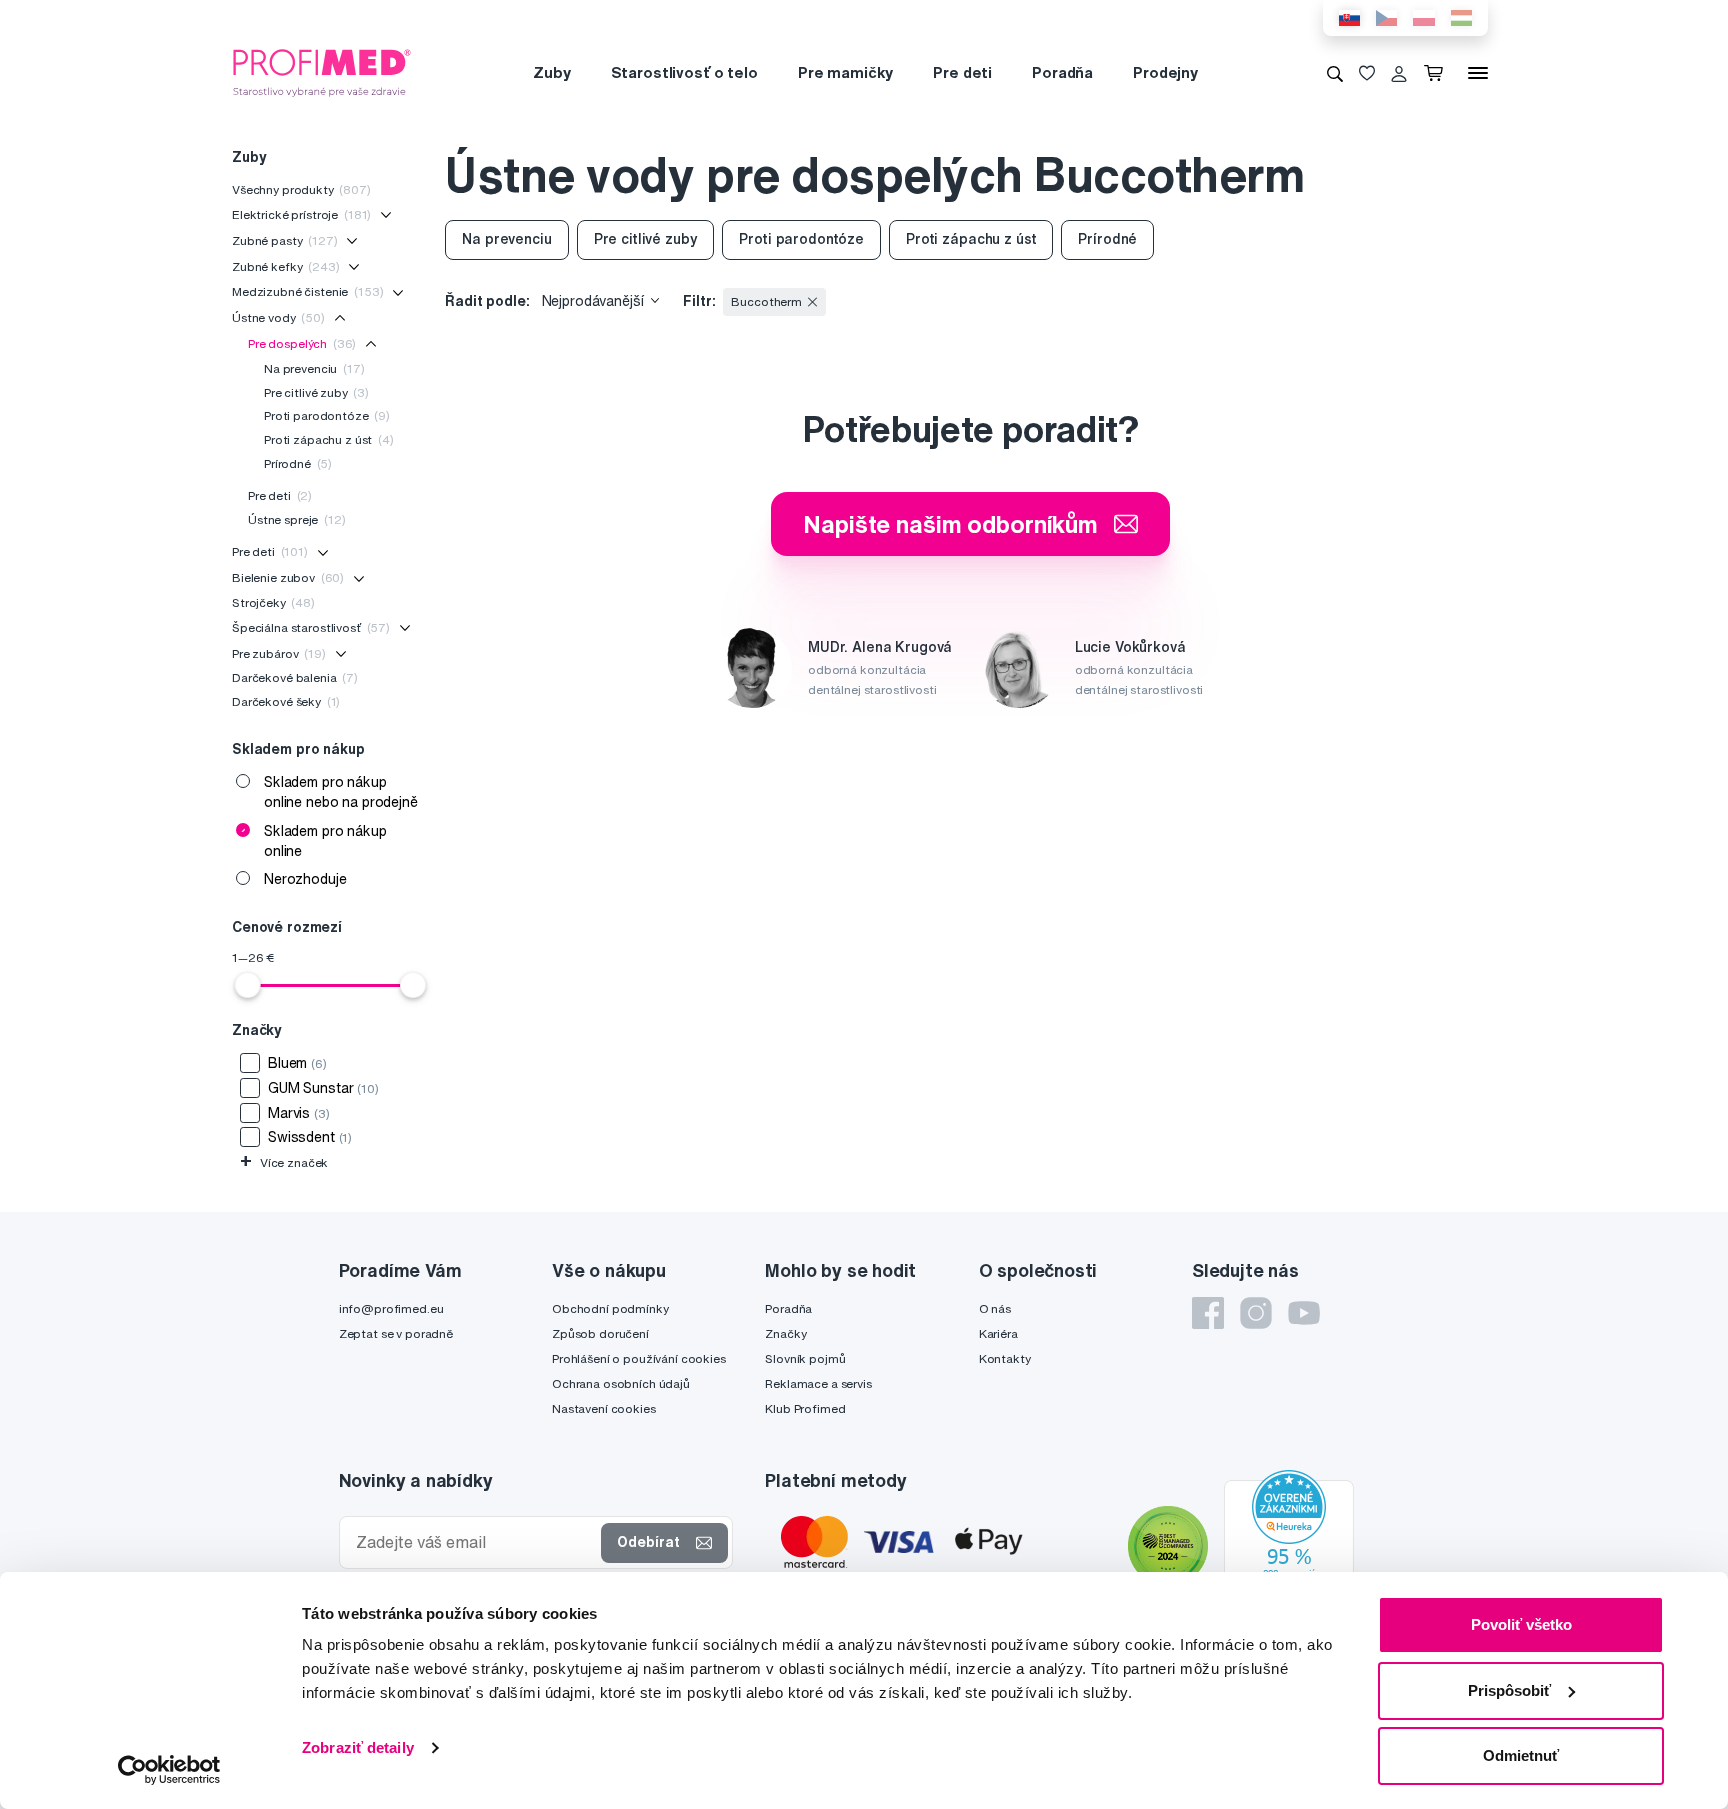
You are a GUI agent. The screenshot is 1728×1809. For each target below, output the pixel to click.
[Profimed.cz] (322, 72)
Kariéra (998, 1333)
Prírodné (298, 463)
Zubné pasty (285, 240)
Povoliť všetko (1521, 1624)
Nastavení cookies (604, 1408)
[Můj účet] (1399, 73)
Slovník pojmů (805, 1358)
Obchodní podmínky (610, 1308)
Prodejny (1165, 72)
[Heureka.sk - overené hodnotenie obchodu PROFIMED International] (1289, 1549)
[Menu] (1478, 73)
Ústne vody (278, 317)
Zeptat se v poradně (396, 1333)
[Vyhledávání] (1335, 73)
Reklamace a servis (818, 1383)
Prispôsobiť (1509, 1690)
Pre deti (962, 72)
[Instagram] (1256, 1313)
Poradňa (1062, 72)
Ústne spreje (297, 519)
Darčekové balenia (295, 677)
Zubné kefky (286, 266)
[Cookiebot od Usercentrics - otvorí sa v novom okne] (169, 1770)
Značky (785, 1333)
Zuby (551, 72)
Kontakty (1005, 1358)
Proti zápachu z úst (329, 439)
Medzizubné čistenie (307, 291)
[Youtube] (1304, 1313)
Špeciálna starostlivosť (311, 627)
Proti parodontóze (327, 415)
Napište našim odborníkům (950, 524)
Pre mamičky (845, 72)
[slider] (248, 985)
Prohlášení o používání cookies (639, 1358)
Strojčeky (273, 602)
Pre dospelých (302, 343)
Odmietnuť (1521, 1755)
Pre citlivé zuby (316, 392)
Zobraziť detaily (358, 1747)
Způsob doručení (600, 1333)
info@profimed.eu (391, 1308)
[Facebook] (1208, 1313)
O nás (995, 1308)
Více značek (284, 1162)
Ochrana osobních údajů (621, 1383)
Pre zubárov (279, 653)
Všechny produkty (301, 189)
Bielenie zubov (288, 577)
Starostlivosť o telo (684, 72)
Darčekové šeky (286, 701)
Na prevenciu (314, 368)
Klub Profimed (805, 1408)
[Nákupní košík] (1437, 73)
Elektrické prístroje (301, 214)
